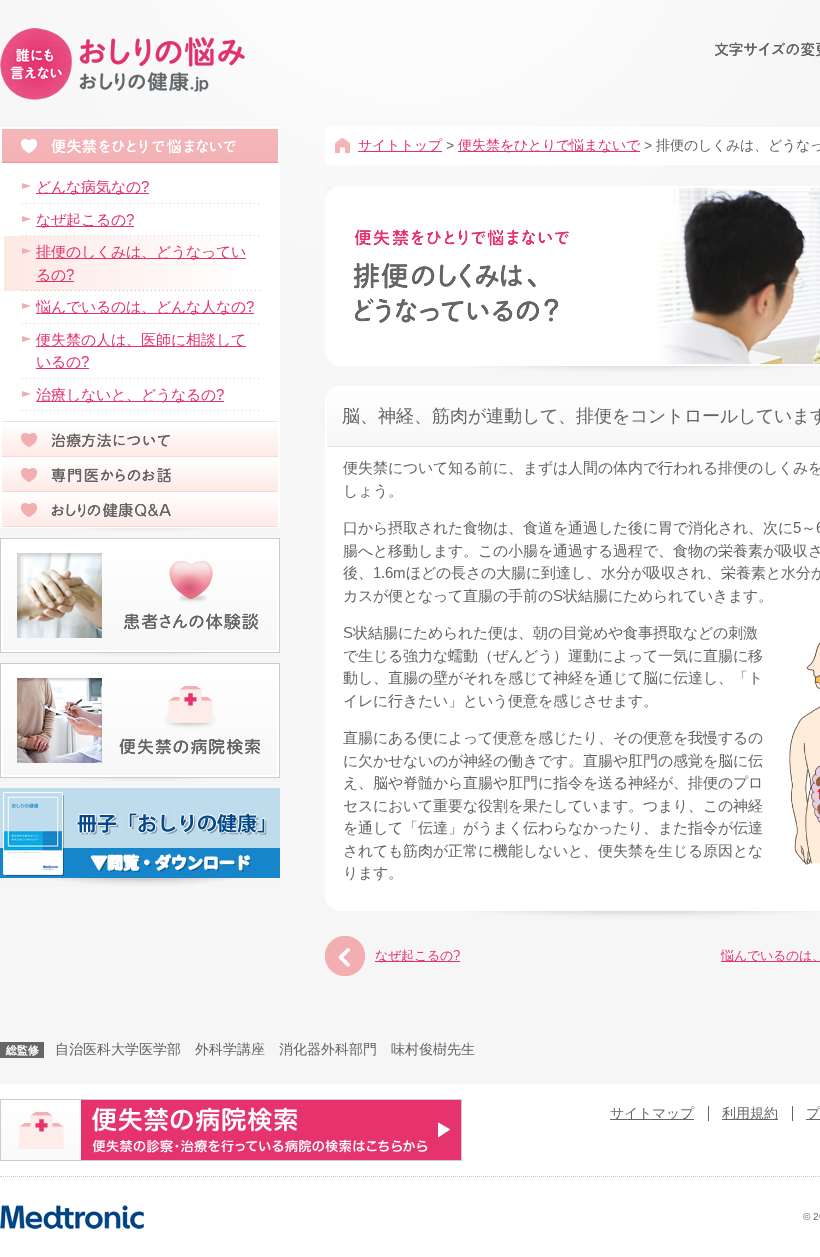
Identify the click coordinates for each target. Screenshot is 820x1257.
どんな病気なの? (92, 186)
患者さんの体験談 (140, 595)
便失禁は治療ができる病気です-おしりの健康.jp (126, 65)
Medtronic (72, 1217)
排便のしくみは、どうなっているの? (141, 263)
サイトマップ (652, 1113)
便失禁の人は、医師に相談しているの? (141, 351)
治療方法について (140, 439)
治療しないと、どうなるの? (130, 394)
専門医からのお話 (140, 474)
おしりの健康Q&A (140, 510)
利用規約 (750, 1113)
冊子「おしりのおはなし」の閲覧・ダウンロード (140, 833)
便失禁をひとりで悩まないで (549, 145)
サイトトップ (400, 145)
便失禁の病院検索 (140, 720)
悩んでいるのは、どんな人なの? (145, 306)
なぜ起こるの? (417, 955)
